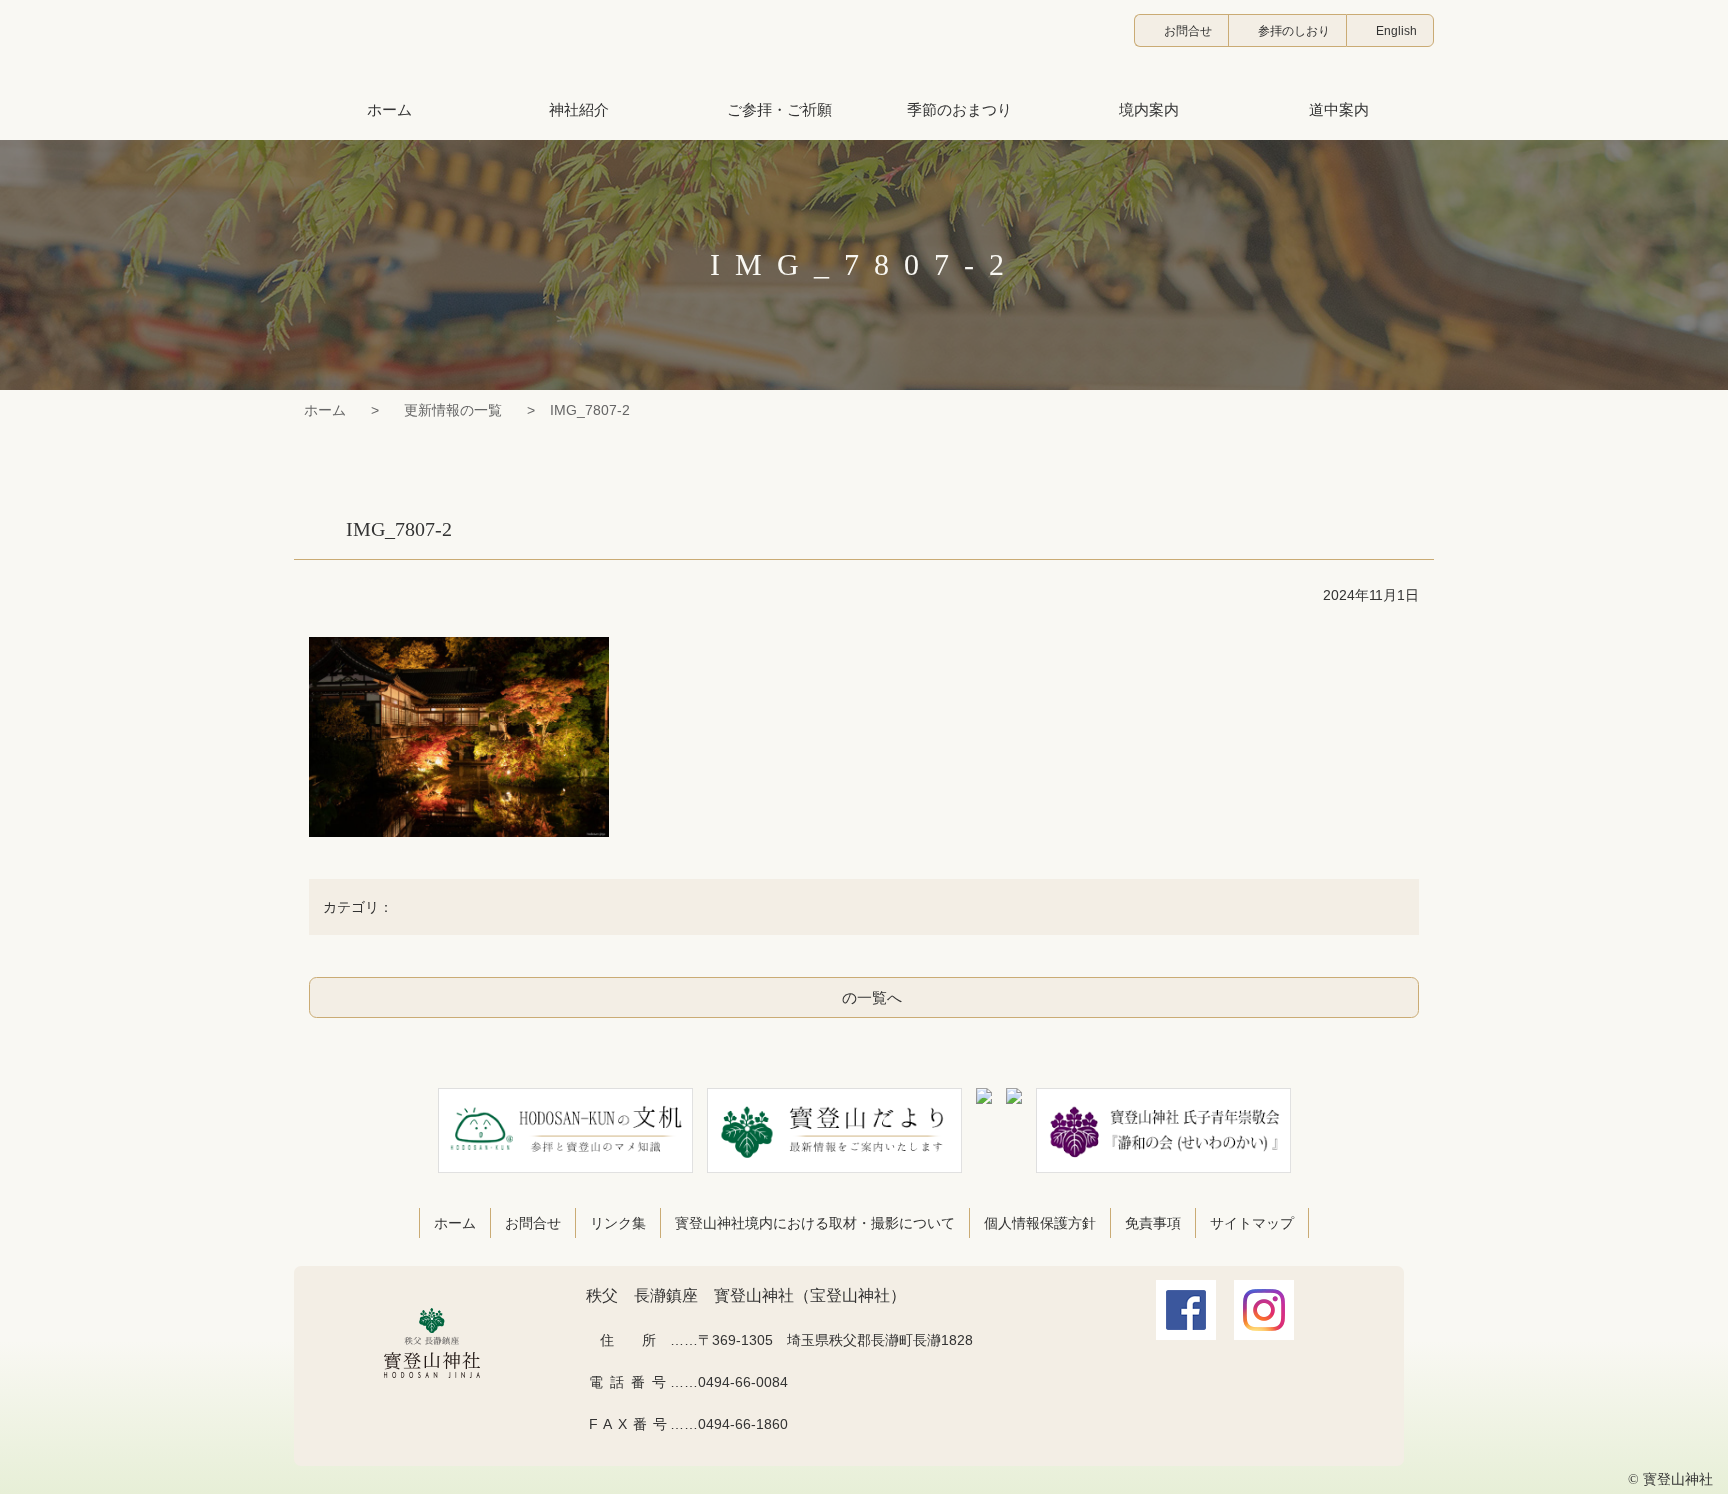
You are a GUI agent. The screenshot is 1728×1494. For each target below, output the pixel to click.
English (1396, 31)
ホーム (325, 410)
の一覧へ (872, 997)
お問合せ (1188, 31)
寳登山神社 (864, 45)
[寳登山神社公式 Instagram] (1264, 1326)
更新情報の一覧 (453, 410)
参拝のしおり (1294, 31)
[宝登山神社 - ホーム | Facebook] (1186, 1326)
